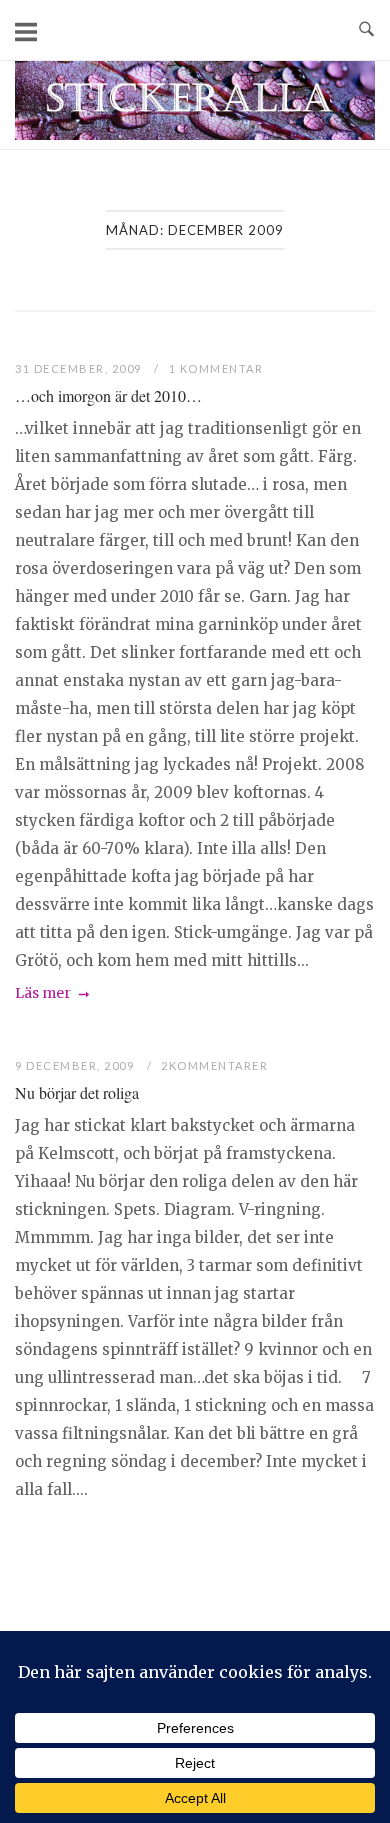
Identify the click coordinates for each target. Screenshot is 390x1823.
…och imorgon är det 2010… (108, 395)
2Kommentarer (214, 1065)
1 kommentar (216, 368)
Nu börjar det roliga (77, 1092)
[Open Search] (366, 30)
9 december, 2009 (76, 1065)
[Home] (195, 134)
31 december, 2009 (80, 368)
